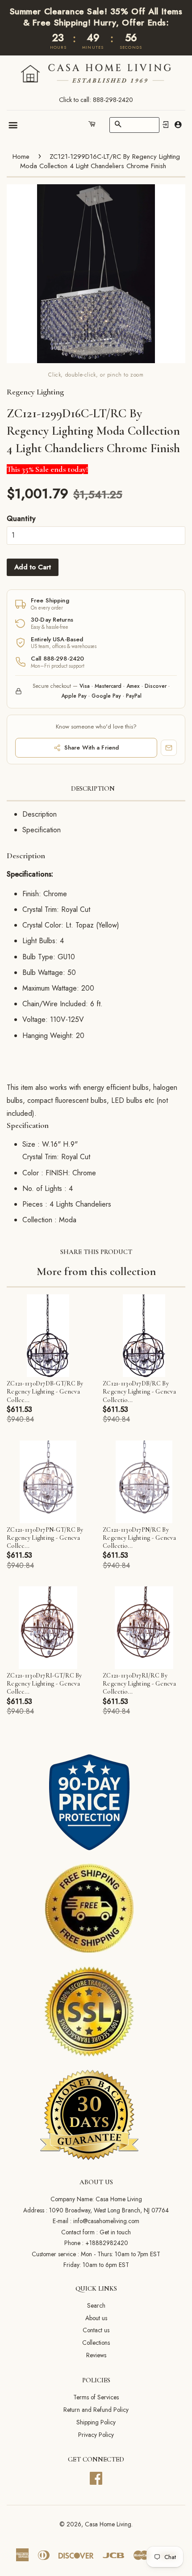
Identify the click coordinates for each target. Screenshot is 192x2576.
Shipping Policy (96, 2422)
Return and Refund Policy (96, 2410)
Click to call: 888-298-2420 (96, 100)
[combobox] (134, 125)
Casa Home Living (108, 2524)
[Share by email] (169, 748)
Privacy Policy (96, 2435)
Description (93, 788)
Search (96, 2305)
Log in (166, 125)
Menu (14, 125)
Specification (42, 830)
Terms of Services (96, 2397)
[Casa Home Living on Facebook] (96, 2477)
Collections (96, 2343)
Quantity (21, 519)
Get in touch (115, 2232)
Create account (178, 125)
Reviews (96, 2355)
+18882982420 (107, 2243)
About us (96, 2318)
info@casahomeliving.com (106, 2221)
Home (21, 157)
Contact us (96, 2330)
